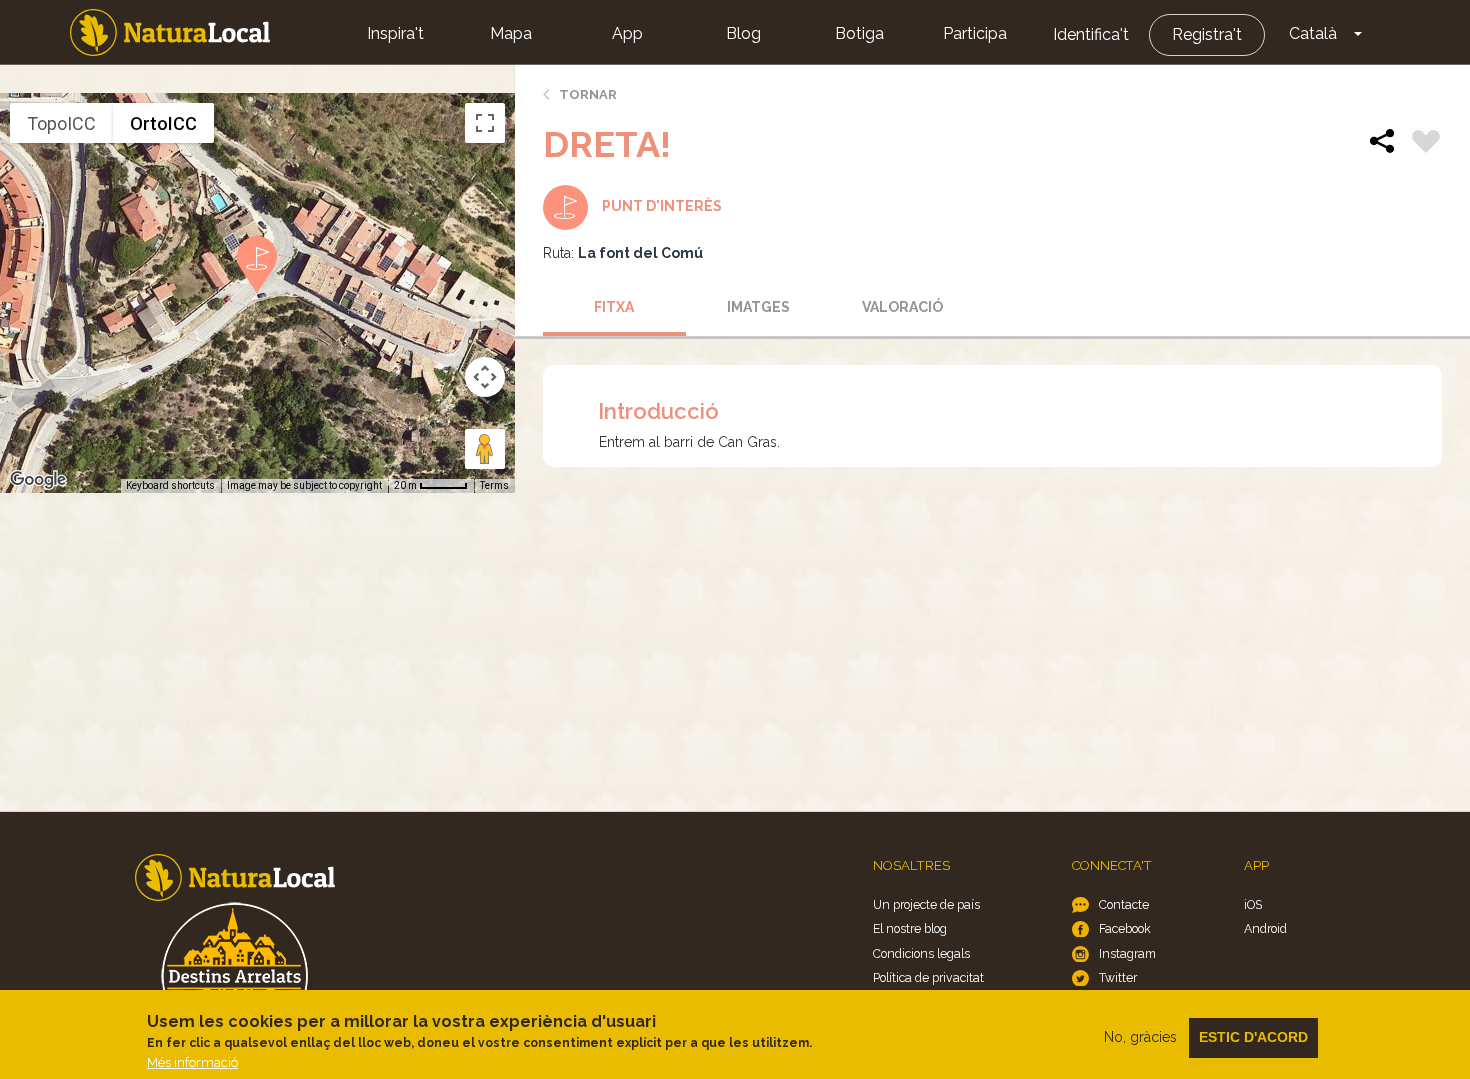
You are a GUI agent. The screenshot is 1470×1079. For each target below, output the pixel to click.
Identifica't (1091, 34)
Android (1265, 928)
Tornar (588, 94)
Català (1313, 33)
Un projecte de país (926, 904)
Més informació (192, 1062)
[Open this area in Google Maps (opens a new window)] (38, 480)
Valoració (902, 307)
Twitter (1118, 977)
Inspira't (395, 33)
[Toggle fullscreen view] (485, 123)
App (627, 33)
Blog (743, 33)
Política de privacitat (928, 977)
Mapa (511, 33)
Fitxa (614, 307)
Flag (1426, 144)
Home (170, 32)
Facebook (1125, 928)
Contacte (1124, 904)
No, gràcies (1140, 1037)
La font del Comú (640, 253)
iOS (1253, 904)
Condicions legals (921, 953)
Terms (494, 485)
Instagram (1127, 953)
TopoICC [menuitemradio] (61, 123)
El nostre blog (910, 928)
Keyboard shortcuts (170, 485)
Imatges (758, 307)
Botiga (859, 33)
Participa (975, 33)
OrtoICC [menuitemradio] (163, 123)
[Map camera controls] (485, 377)
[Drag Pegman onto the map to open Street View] (485, 449)
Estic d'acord (1253, 1037)
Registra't (1207, 34)
